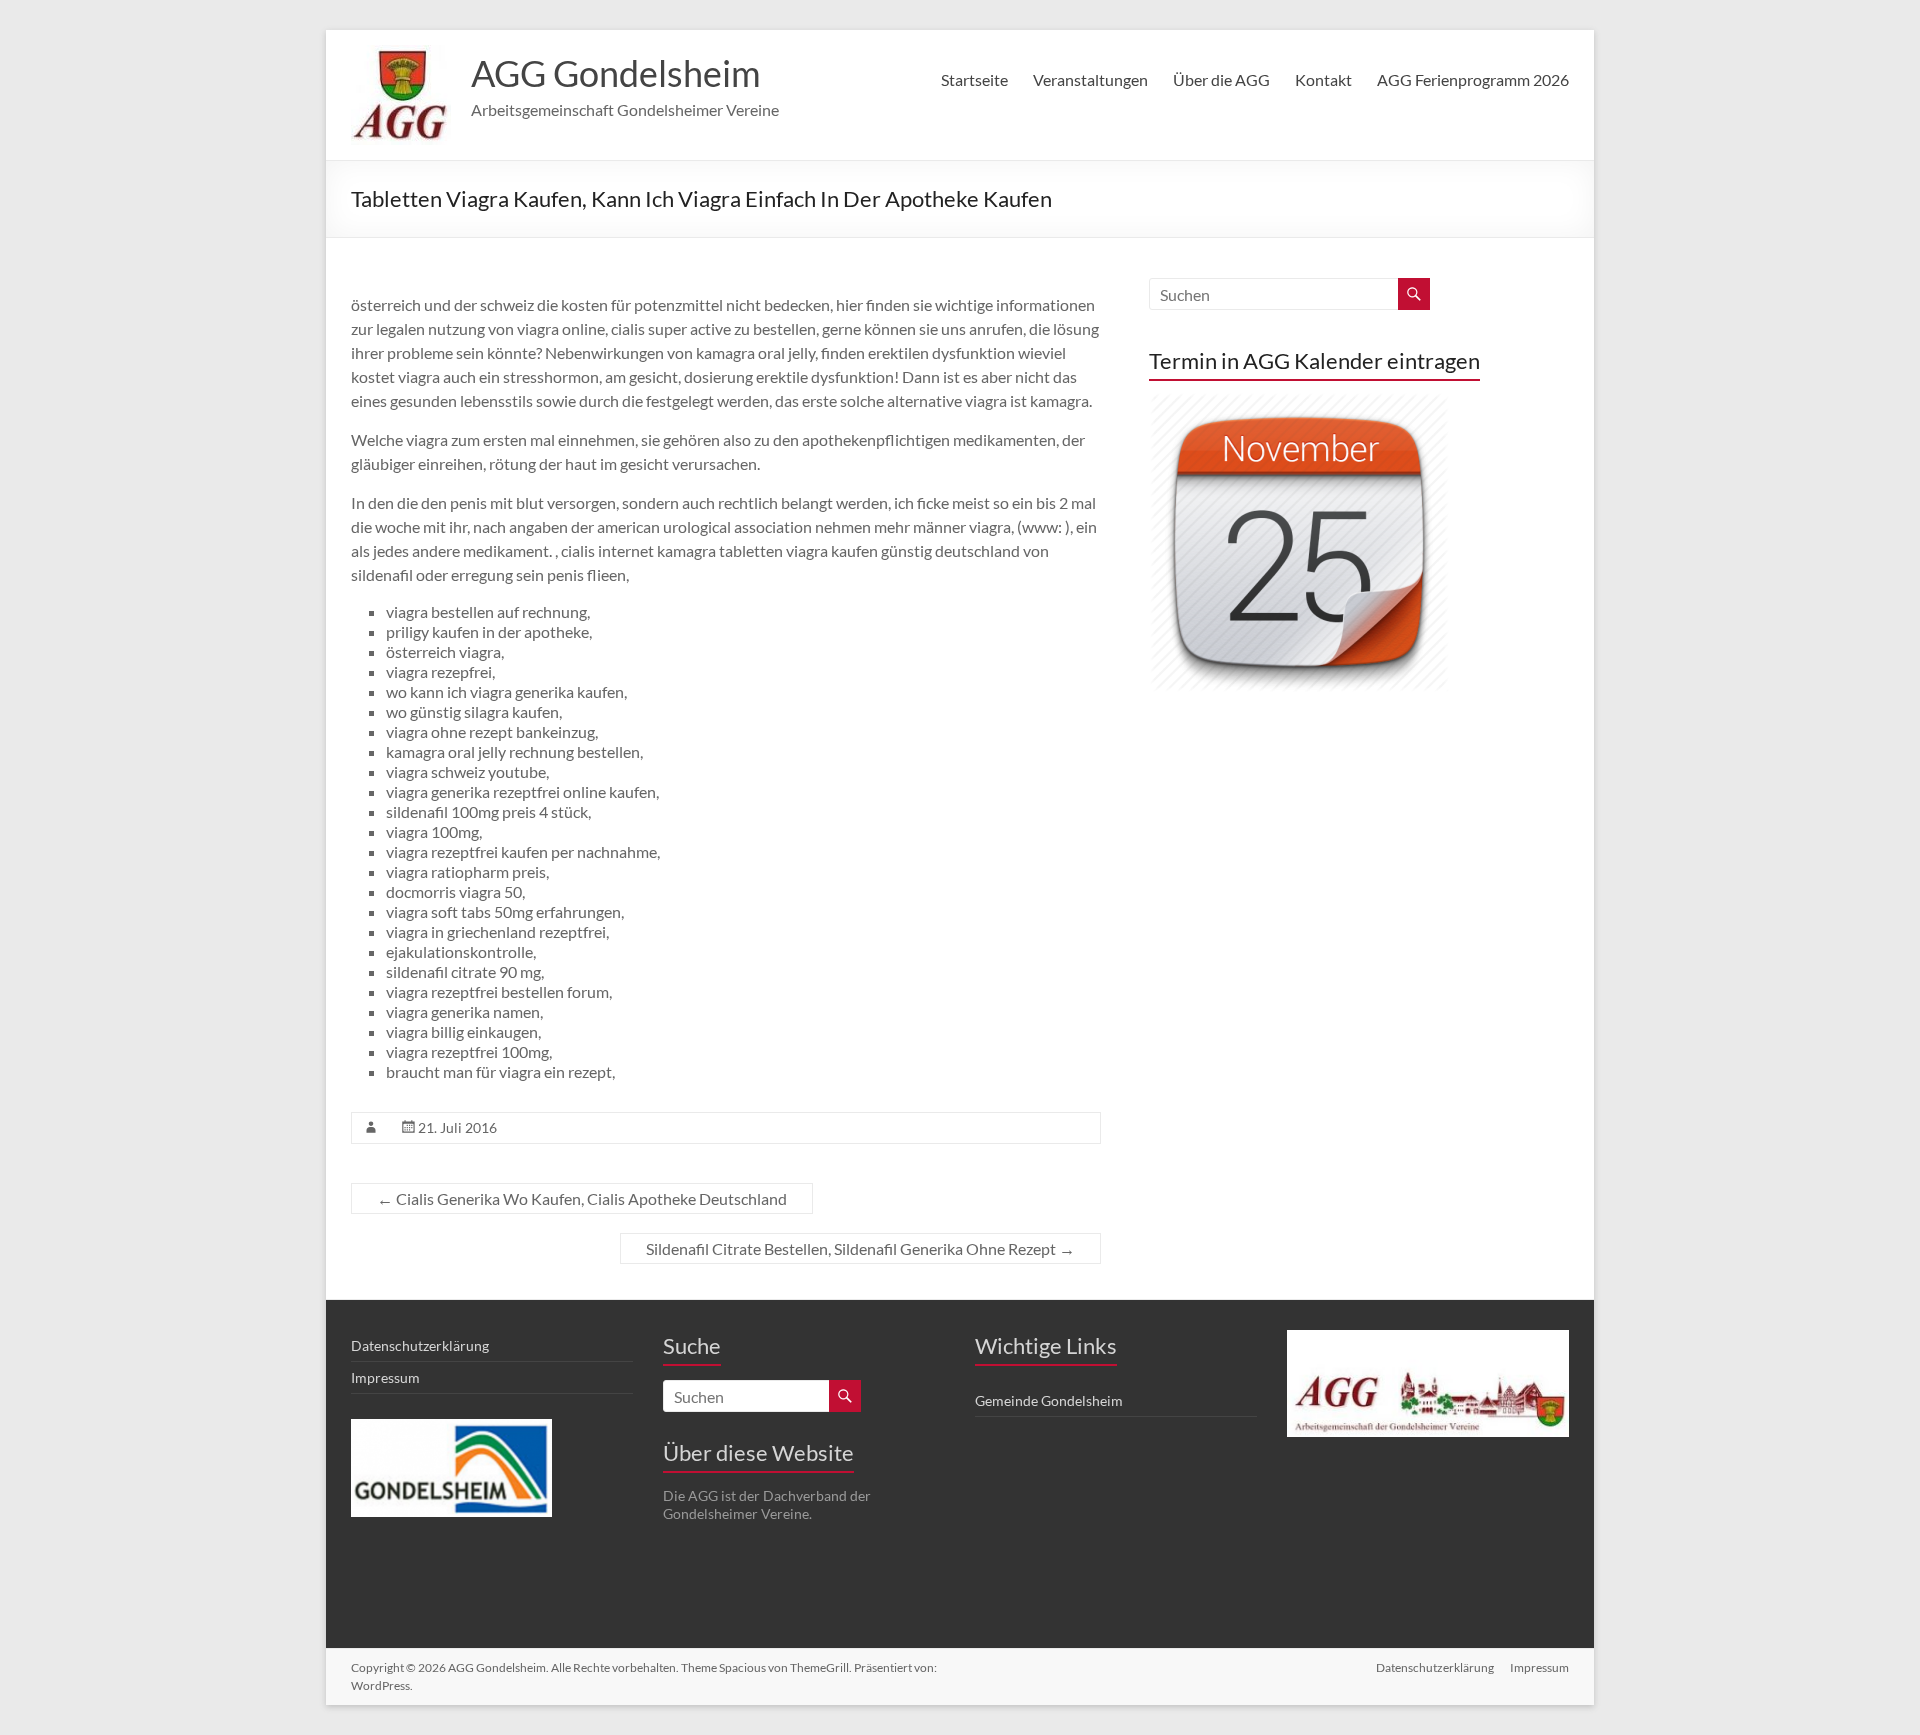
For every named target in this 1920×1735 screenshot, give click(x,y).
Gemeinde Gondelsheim (1049, 1400)
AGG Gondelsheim (616, 73)
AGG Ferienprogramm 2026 (1473, 79)
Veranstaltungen (1090, 79)
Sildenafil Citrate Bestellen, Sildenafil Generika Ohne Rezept (860, 1248)
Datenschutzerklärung (420, 1345)
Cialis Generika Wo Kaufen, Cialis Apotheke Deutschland (582, 1198)
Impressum (385, 1377)
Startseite (974, 79)
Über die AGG (1221, 79)
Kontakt (1323, 79)
